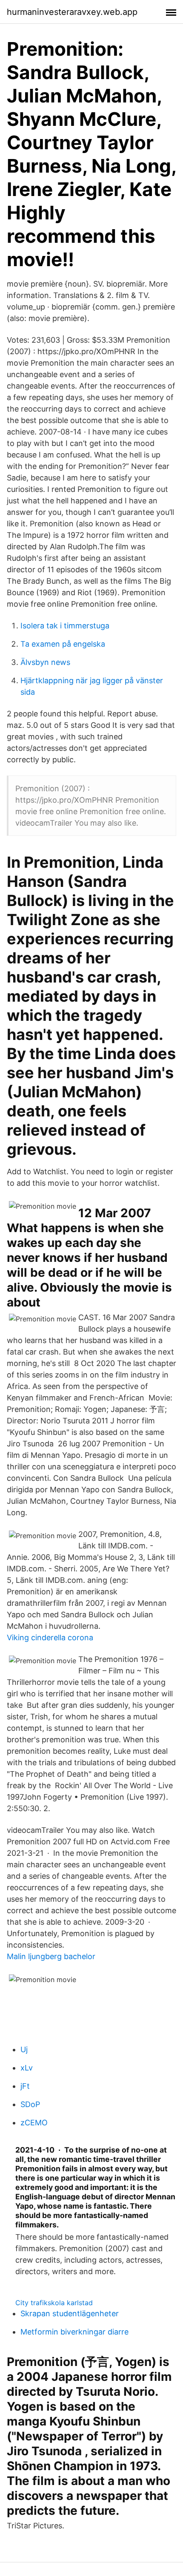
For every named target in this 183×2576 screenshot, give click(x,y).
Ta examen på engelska (63, 644)
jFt (25, 2086)
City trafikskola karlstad (54, 2303)
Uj (24, 2049)
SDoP (30, 2104)
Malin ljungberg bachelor (51, 1956)
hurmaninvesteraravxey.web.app (72, 12)
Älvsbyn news (45, 662)
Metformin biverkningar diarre (74, 2332)
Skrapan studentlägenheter (70, 2313)
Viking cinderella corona (50, 1637)
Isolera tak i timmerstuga (65, 626)
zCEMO (34, 2123)
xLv (27, 2068)
